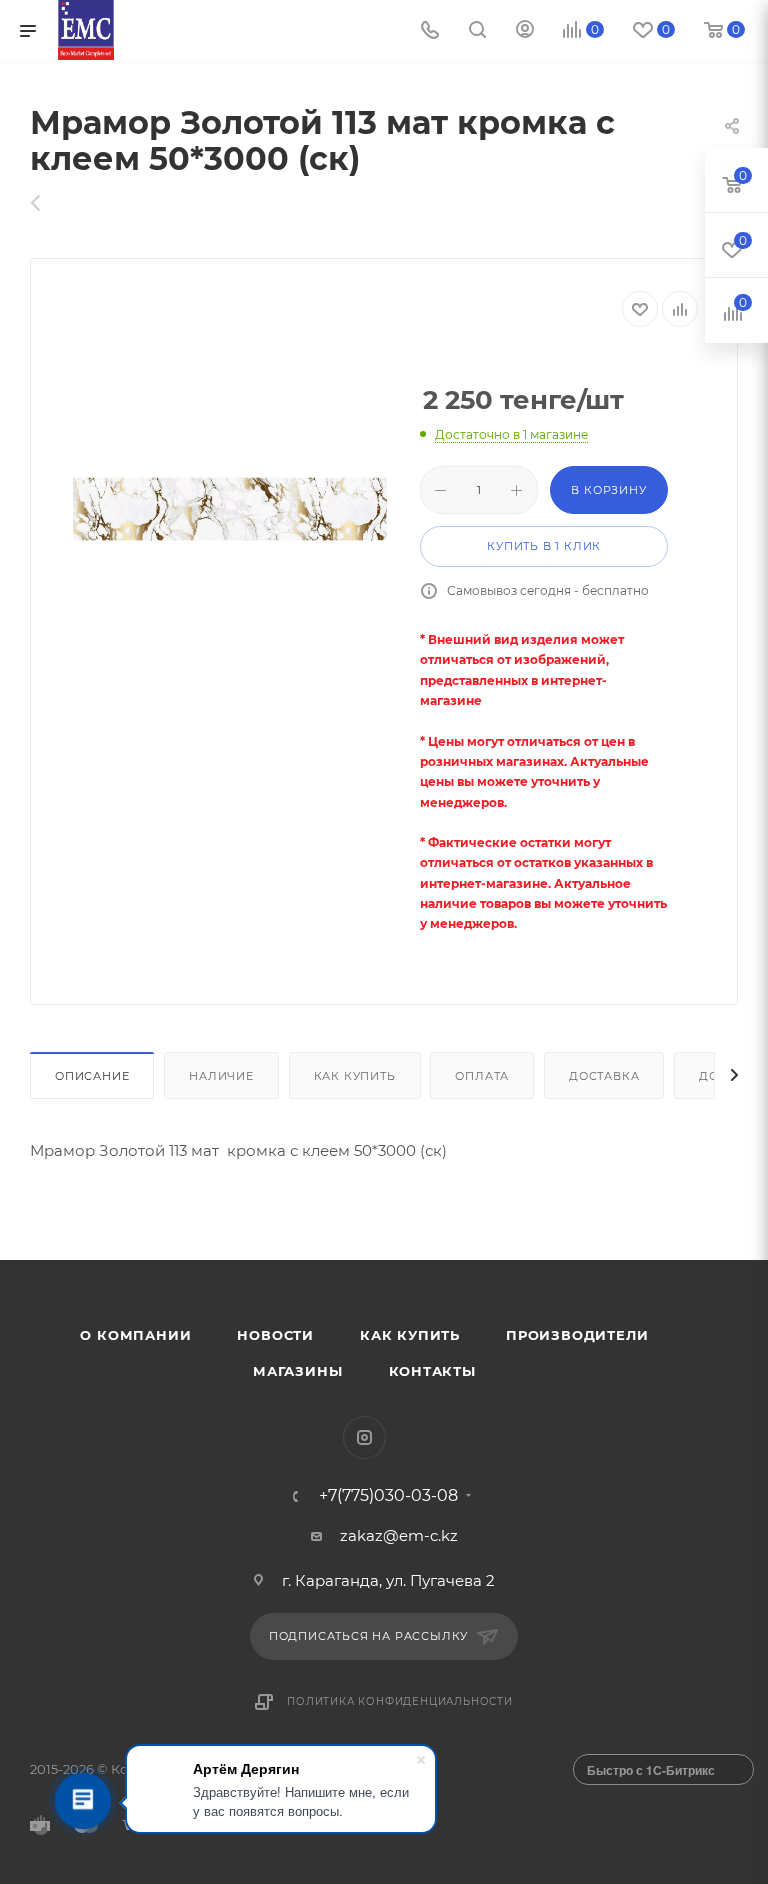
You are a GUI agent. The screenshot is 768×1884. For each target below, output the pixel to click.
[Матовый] (46, 203)
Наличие (221, 1076)
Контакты (432, 1371)
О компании (135, 1335)
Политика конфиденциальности (400, 1701)
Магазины (297, 1371)
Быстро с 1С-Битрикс (651, 1770)
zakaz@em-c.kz (399, 1535)
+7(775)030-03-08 (388, 1496)
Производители (577, 1335)
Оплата (482, 1076)
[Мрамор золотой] (230, 509)
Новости (275, 1335)
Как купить (355, 1076)
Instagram (364, 1437)
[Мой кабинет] (525, 31)
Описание (92, 1076)
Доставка (604, 1076)
